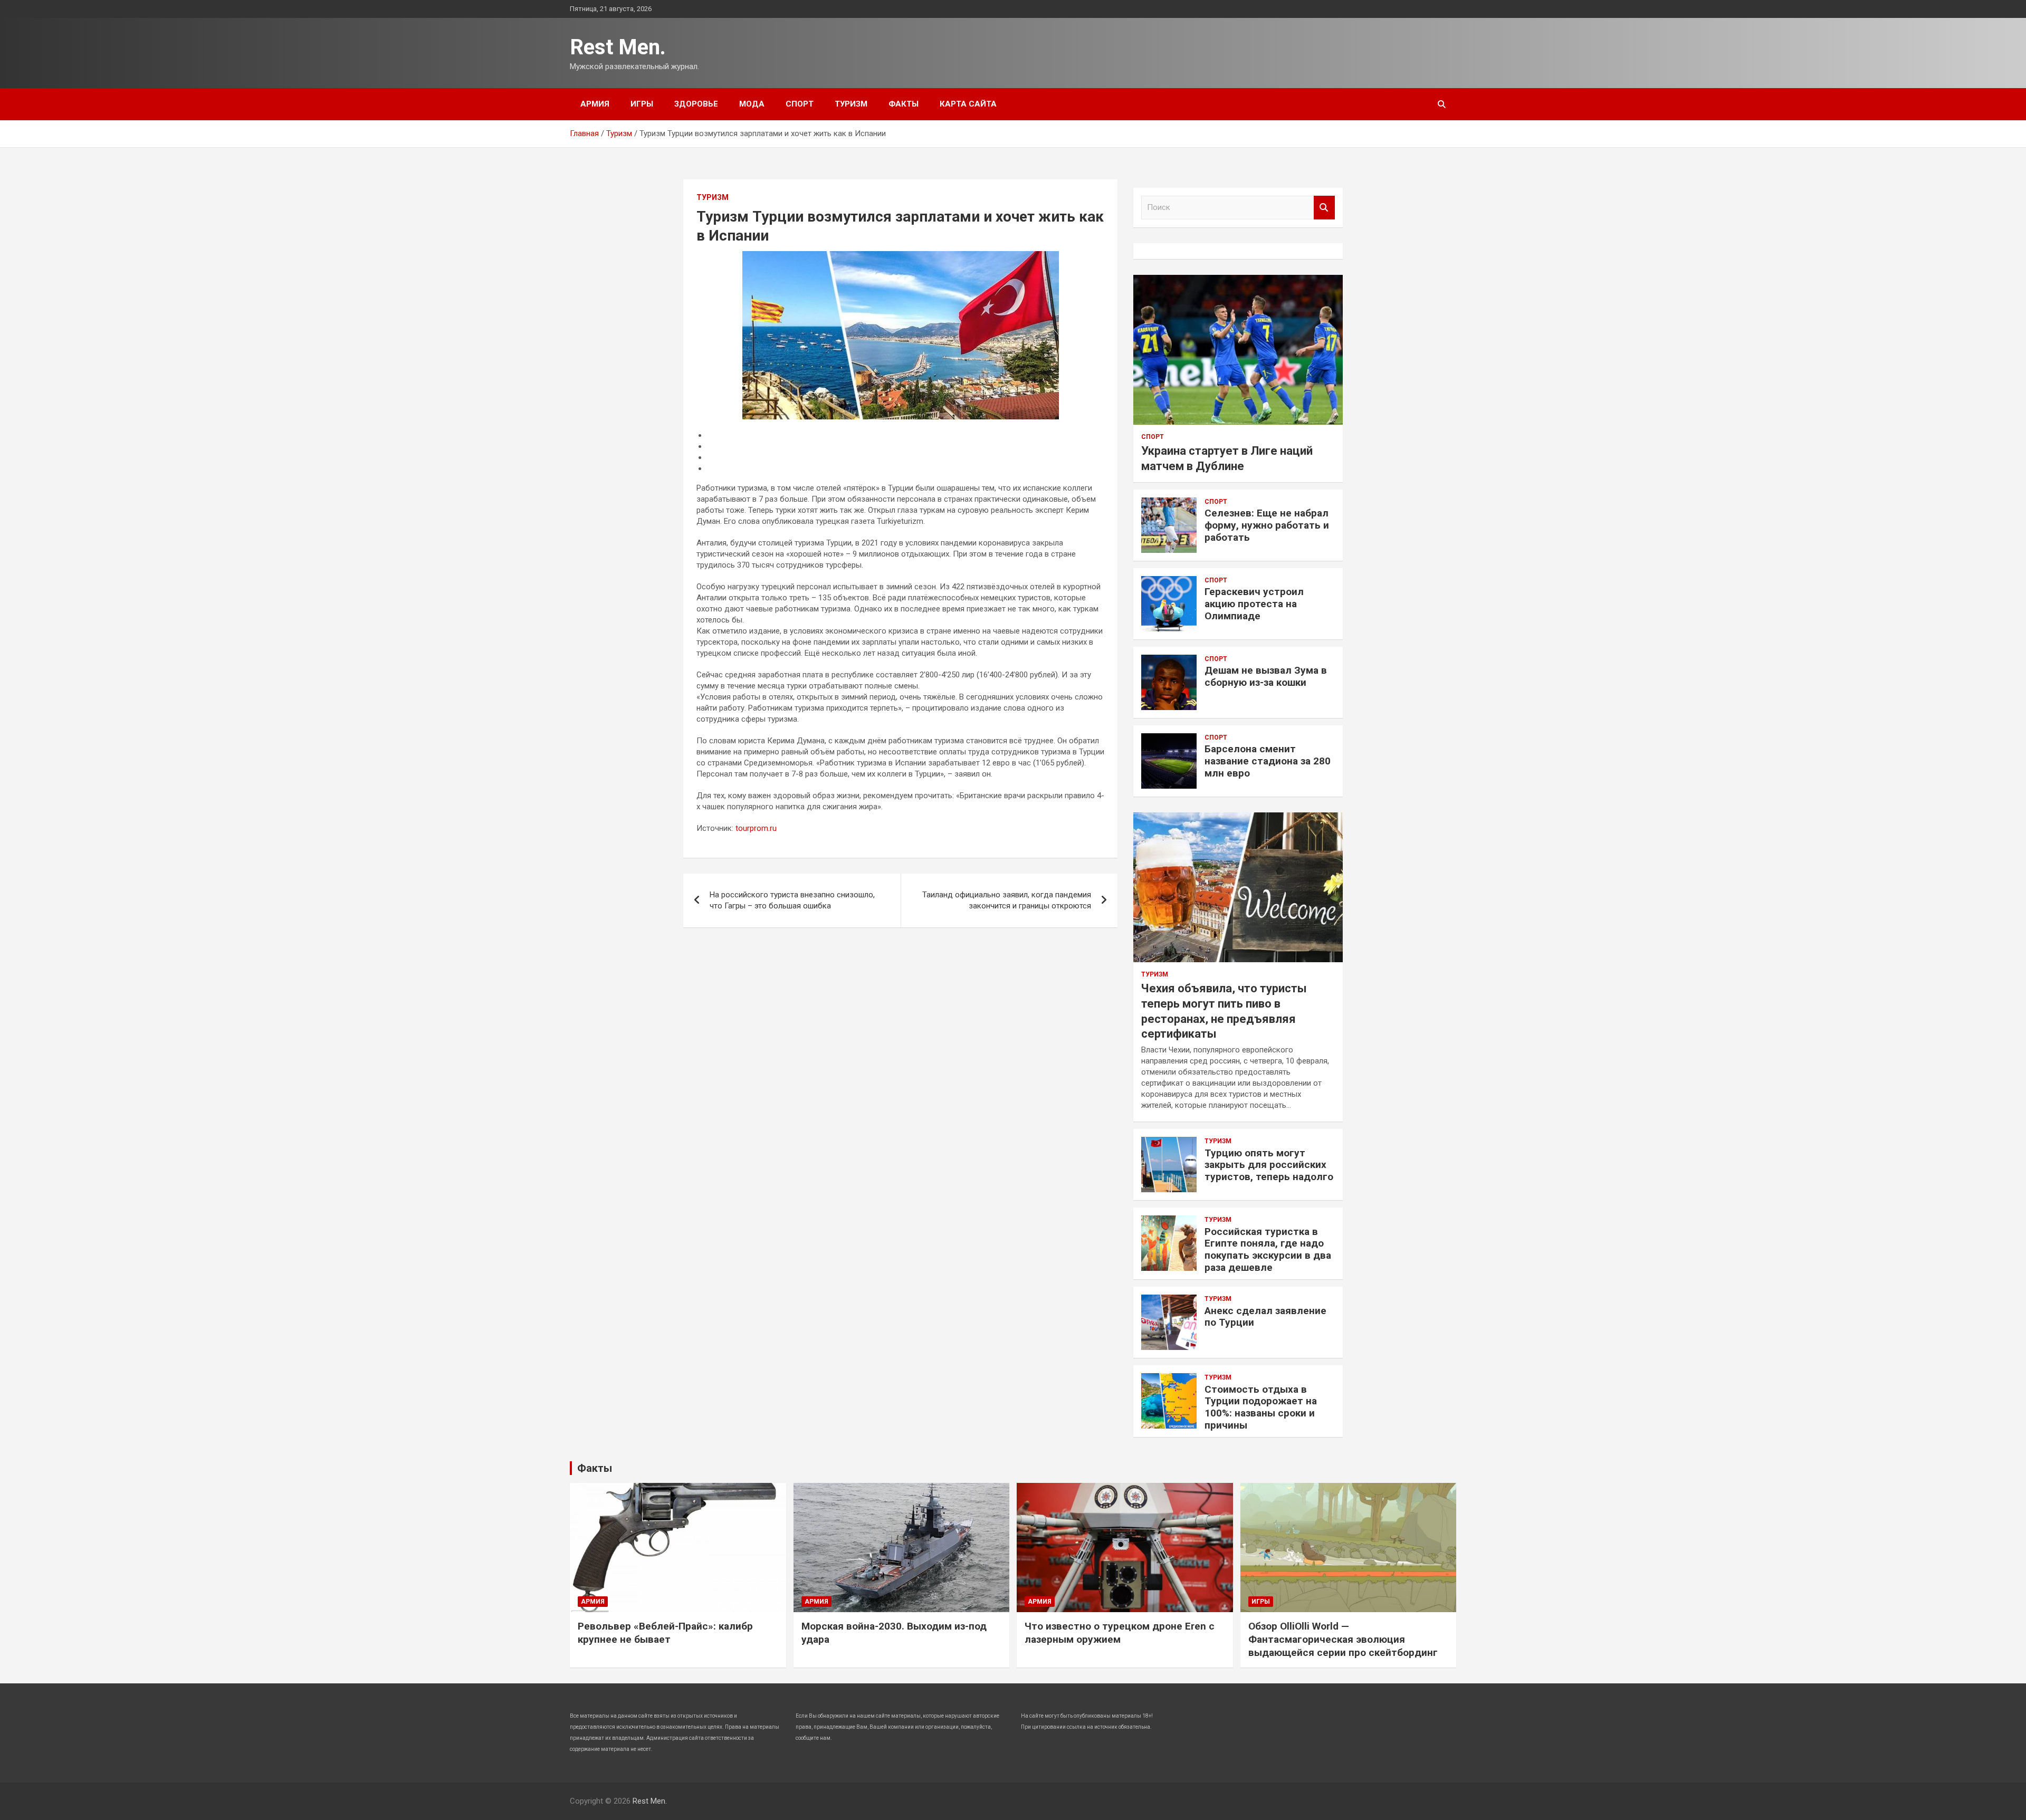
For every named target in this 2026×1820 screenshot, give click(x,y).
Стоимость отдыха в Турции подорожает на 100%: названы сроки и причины (1261, 1407)
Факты (904, 104)
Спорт (800, 104)
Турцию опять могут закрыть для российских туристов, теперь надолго (1269, 1165)
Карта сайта (968, 104)
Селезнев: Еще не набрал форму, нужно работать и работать (1267, 525)
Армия (595, 104)
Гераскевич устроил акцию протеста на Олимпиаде (1254, 604)
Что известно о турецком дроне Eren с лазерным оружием (1120, 1633)
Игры (642, 104)
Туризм (851, 104)
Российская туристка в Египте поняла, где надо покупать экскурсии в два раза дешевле (1268, 1249)
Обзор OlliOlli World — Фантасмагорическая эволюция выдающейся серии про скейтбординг (1343, 1639)
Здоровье (696, 104)
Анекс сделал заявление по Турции (1265, 1317)
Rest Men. (618, 47)
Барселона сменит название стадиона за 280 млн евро (1268, 761)
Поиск (1324, 208)
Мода (752, 104)
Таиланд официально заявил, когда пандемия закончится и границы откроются (1007, 900)
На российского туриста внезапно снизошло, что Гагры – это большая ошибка (792, 900)
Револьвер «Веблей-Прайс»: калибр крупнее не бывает (665, 1633)
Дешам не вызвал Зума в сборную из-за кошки (1266, 676)
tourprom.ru (756, 828)
